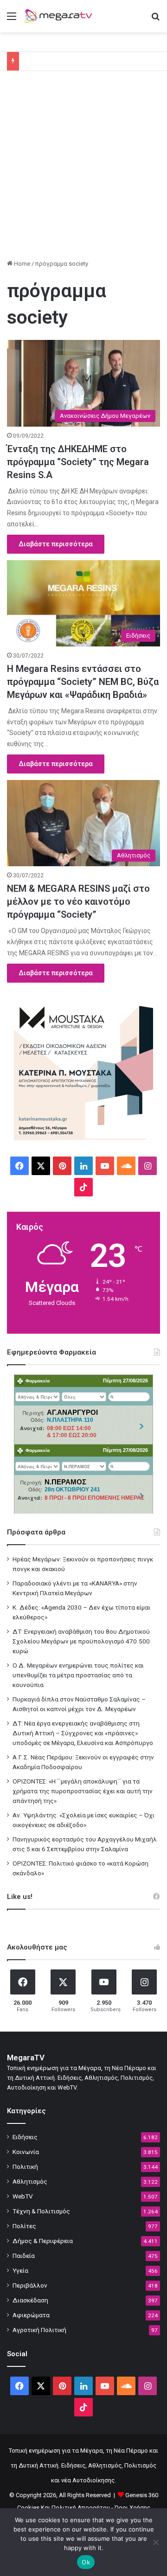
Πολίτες (24, 2226)
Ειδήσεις (25, 2137)
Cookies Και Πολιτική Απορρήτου (64, 2508)
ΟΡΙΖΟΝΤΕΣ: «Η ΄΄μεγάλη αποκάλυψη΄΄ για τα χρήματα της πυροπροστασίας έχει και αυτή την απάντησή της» (83, 1791)
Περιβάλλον (30, 2285)
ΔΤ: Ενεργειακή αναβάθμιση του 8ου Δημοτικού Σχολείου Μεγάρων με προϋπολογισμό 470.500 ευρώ (81, 1641)
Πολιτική (25, 2167)
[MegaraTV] (60, 16)
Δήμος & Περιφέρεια (43, 2241)
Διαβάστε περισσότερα (56, 544)
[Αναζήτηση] (155, 20)
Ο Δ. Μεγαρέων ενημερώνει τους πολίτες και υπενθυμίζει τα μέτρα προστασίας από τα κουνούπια (78, 1675)
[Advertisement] (83, 168)
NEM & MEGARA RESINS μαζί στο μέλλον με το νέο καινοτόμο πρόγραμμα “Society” (78, 901)
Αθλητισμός (30, 2181)
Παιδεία (24, 2256)
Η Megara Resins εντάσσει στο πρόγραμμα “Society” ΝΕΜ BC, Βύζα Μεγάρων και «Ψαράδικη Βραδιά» (83, 682)
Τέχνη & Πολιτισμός (41, 2211)
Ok (86, 2562)
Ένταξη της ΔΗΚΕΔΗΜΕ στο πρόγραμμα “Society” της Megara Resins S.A (78, 462)
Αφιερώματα (31, 2315)
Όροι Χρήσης (132, 2508)
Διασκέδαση (30, 2300)
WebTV (23, 2196)
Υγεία (20, 2270)
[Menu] (12, 20)
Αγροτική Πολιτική (39, 2330)
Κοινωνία (26, 2152)
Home (21, 264)
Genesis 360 (142, 2495)
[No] (155, 2542)
